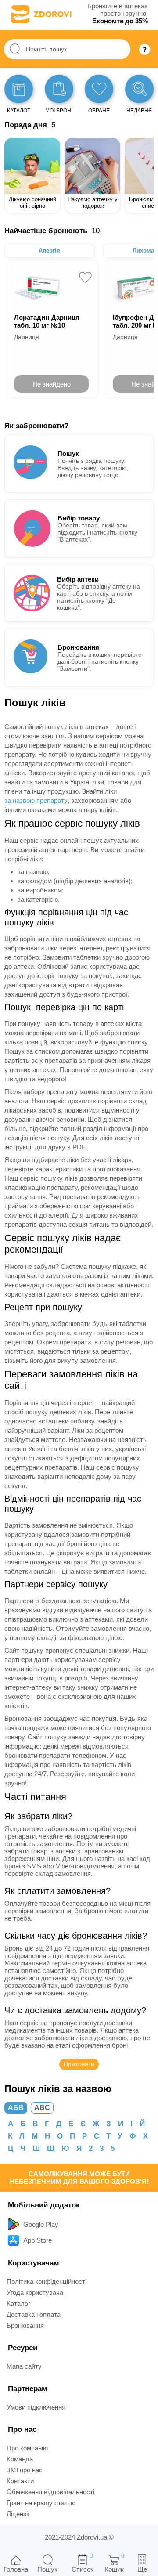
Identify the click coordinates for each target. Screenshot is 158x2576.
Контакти (20, 2481)
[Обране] (99, 89)
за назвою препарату (36, 800)
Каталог (18, 2303)
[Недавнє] (139, 89)
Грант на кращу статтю (41, 2503)
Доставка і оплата (34, 2314)
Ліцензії (18, 2514)
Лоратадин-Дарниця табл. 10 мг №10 (47, 321)
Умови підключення (36, 2407)
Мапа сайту (24, 2366)
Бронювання (25, 2325)
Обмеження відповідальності (50, 2492)
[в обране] (85, 277)
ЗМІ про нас (25, 2470)
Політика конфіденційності (47, 2282)
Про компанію (27, 2448)
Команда (20, 2459)
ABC (42, 2108)
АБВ (16, 2108)
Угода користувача (35, 2292)
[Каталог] (19, 89)
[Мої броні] (59, 89)
